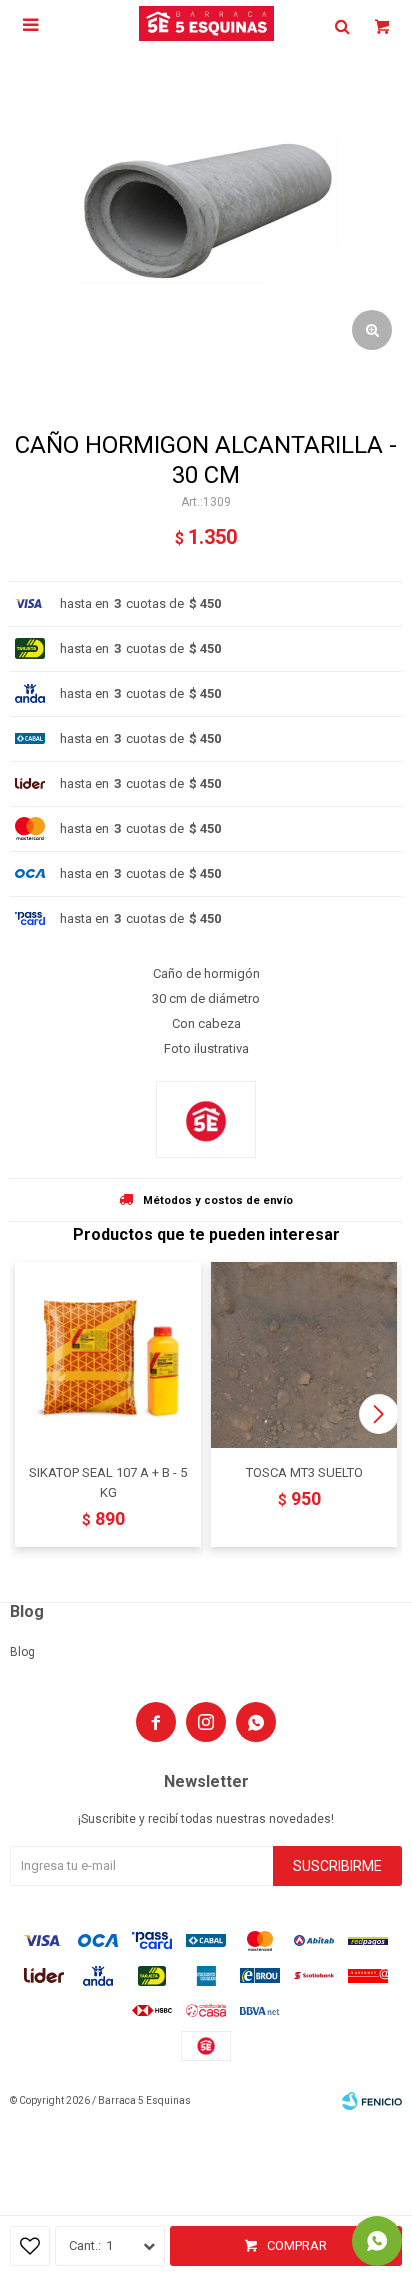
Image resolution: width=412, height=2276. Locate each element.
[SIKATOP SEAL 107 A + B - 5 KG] (108, 1355)
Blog (22, 1652)
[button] (378, 1414)
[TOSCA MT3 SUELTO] (304, 1355)
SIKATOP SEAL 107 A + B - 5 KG (108, 1482)
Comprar (297, 2245)
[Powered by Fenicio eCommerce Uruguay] (372, 2101)
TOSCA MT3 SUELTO (304, 1472)
